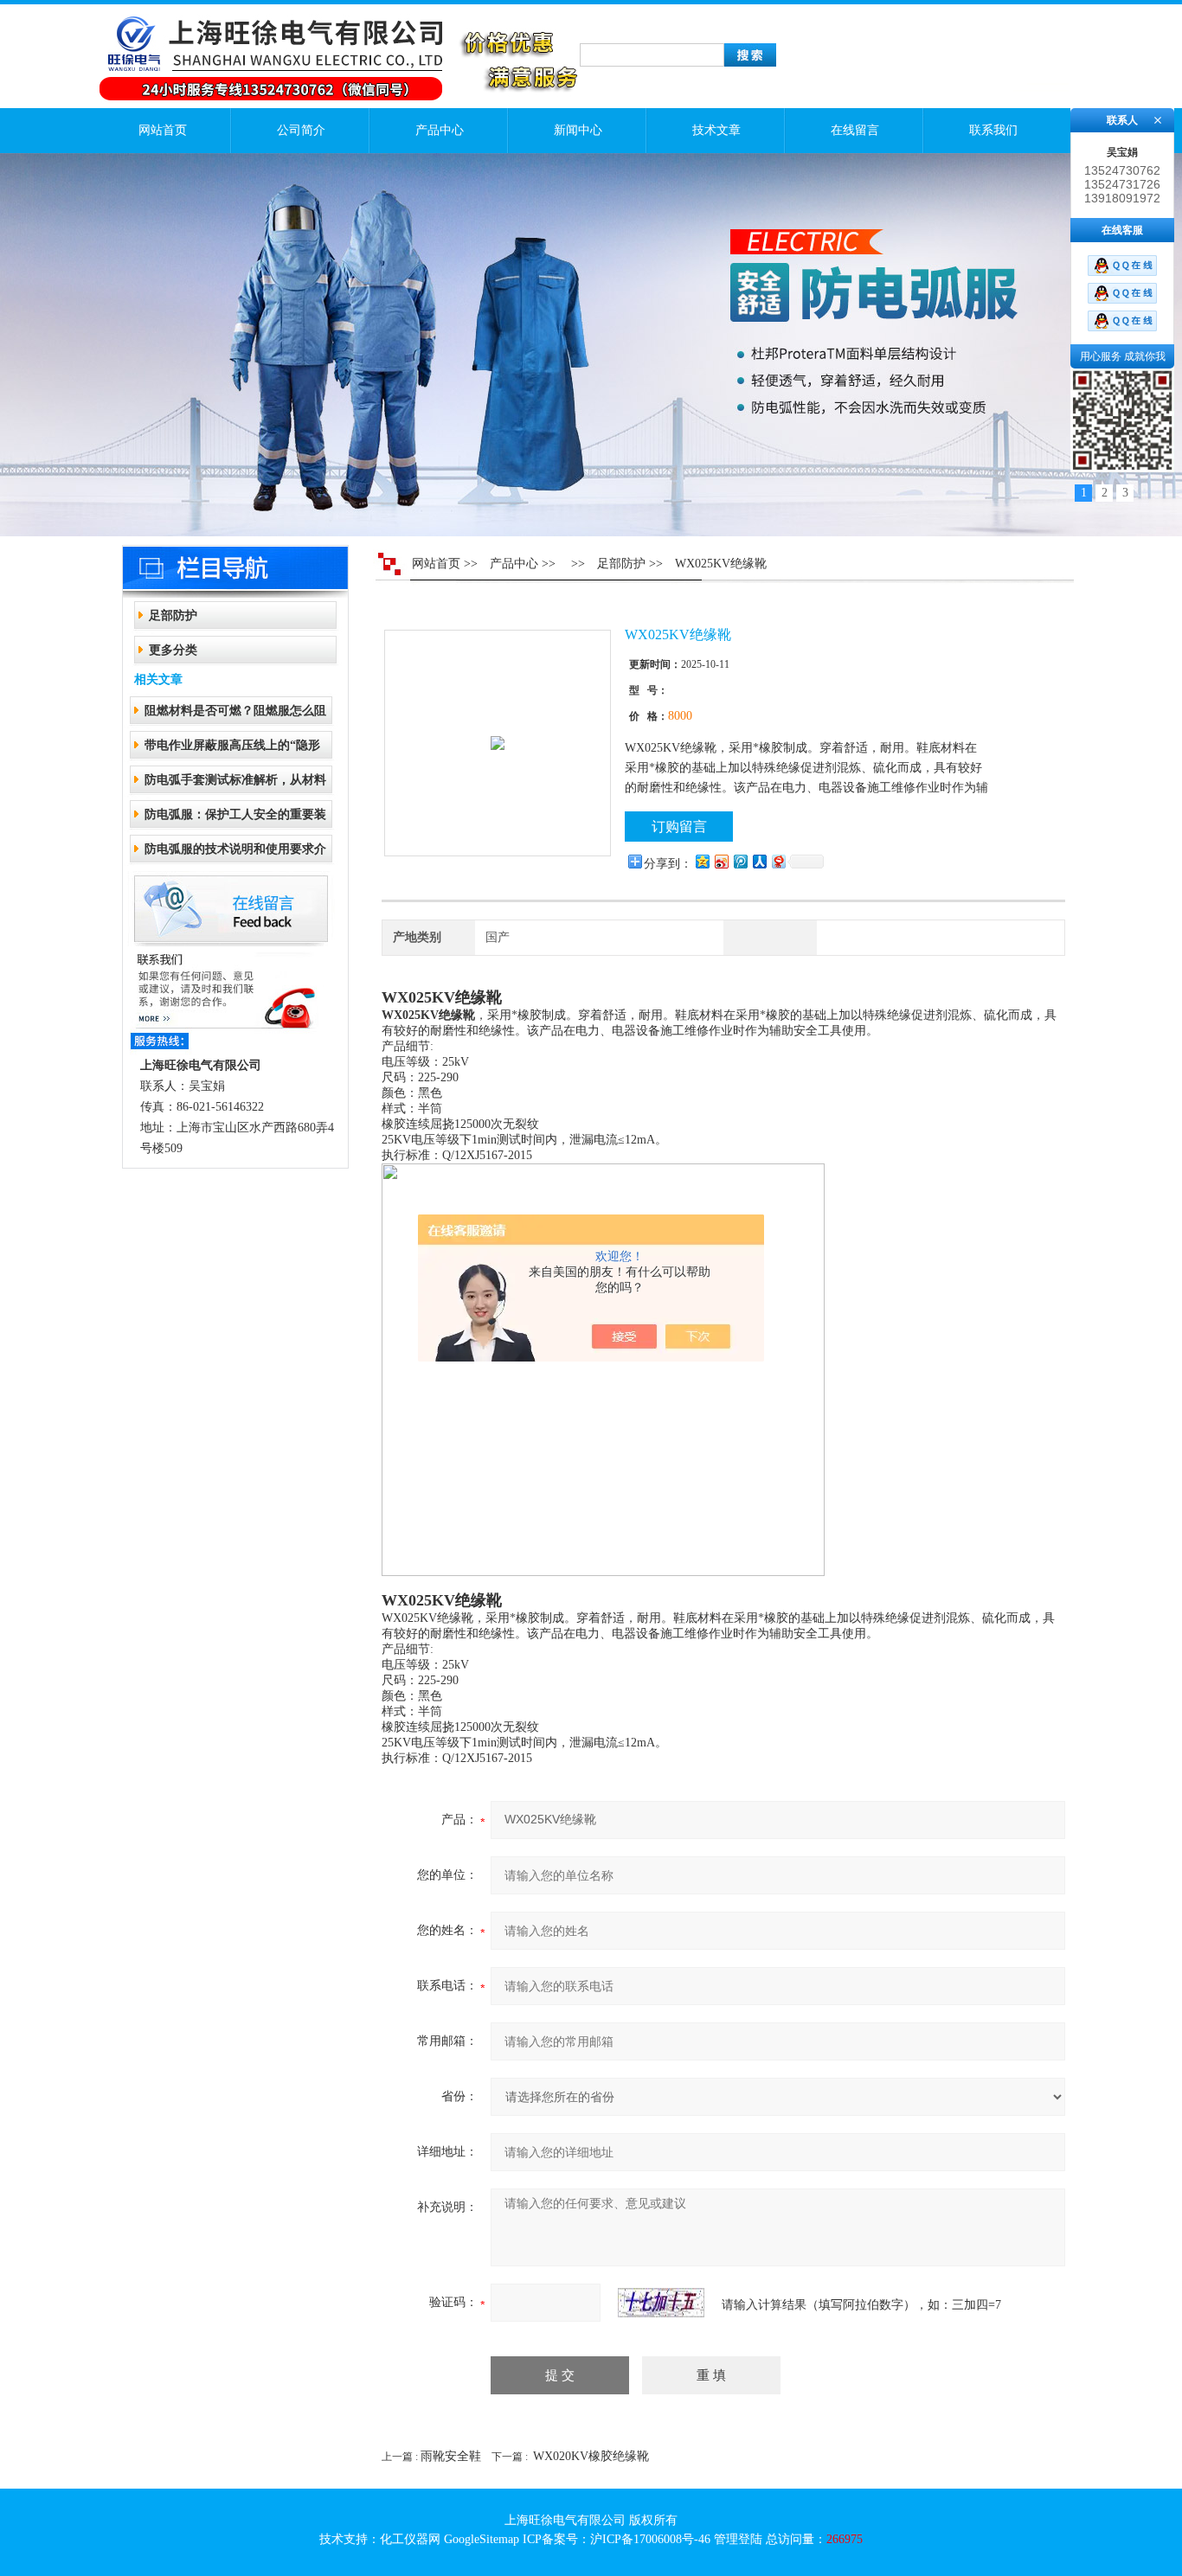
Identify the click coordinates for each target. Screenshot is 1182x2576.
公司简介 (301, 130)
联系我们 (993, 130)
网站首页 (163, 130)
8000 (680, 716)
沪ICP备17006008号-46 (650, 2539)
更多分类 (173, 650)
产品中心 (440, 130)
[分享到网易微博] (778, 861)
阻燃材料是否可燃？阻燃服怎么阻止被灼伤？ (235, 716)
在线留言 (855, 130)
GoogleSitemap (482, 2539)
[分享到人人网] (759, 861)
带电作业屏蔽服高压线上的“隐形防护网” (232, 750)
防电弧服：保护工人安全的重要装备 (235, 820)
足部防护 (173, 615)
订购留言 (679, 827)
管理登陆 (738, 2539)
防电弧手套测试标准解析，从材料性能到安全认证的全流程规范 (235, 785)
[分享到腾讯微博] (740, 861)
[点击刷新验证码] (661, 2303)
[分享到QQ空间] (702, 861)
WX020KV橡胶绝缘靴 (591, 2456)
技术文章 (716, 130)
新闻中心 (578, 130)
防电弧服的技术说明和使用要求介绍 (235, 854)
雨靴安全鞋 (451, 2456)
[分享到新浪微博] (721, 861)
